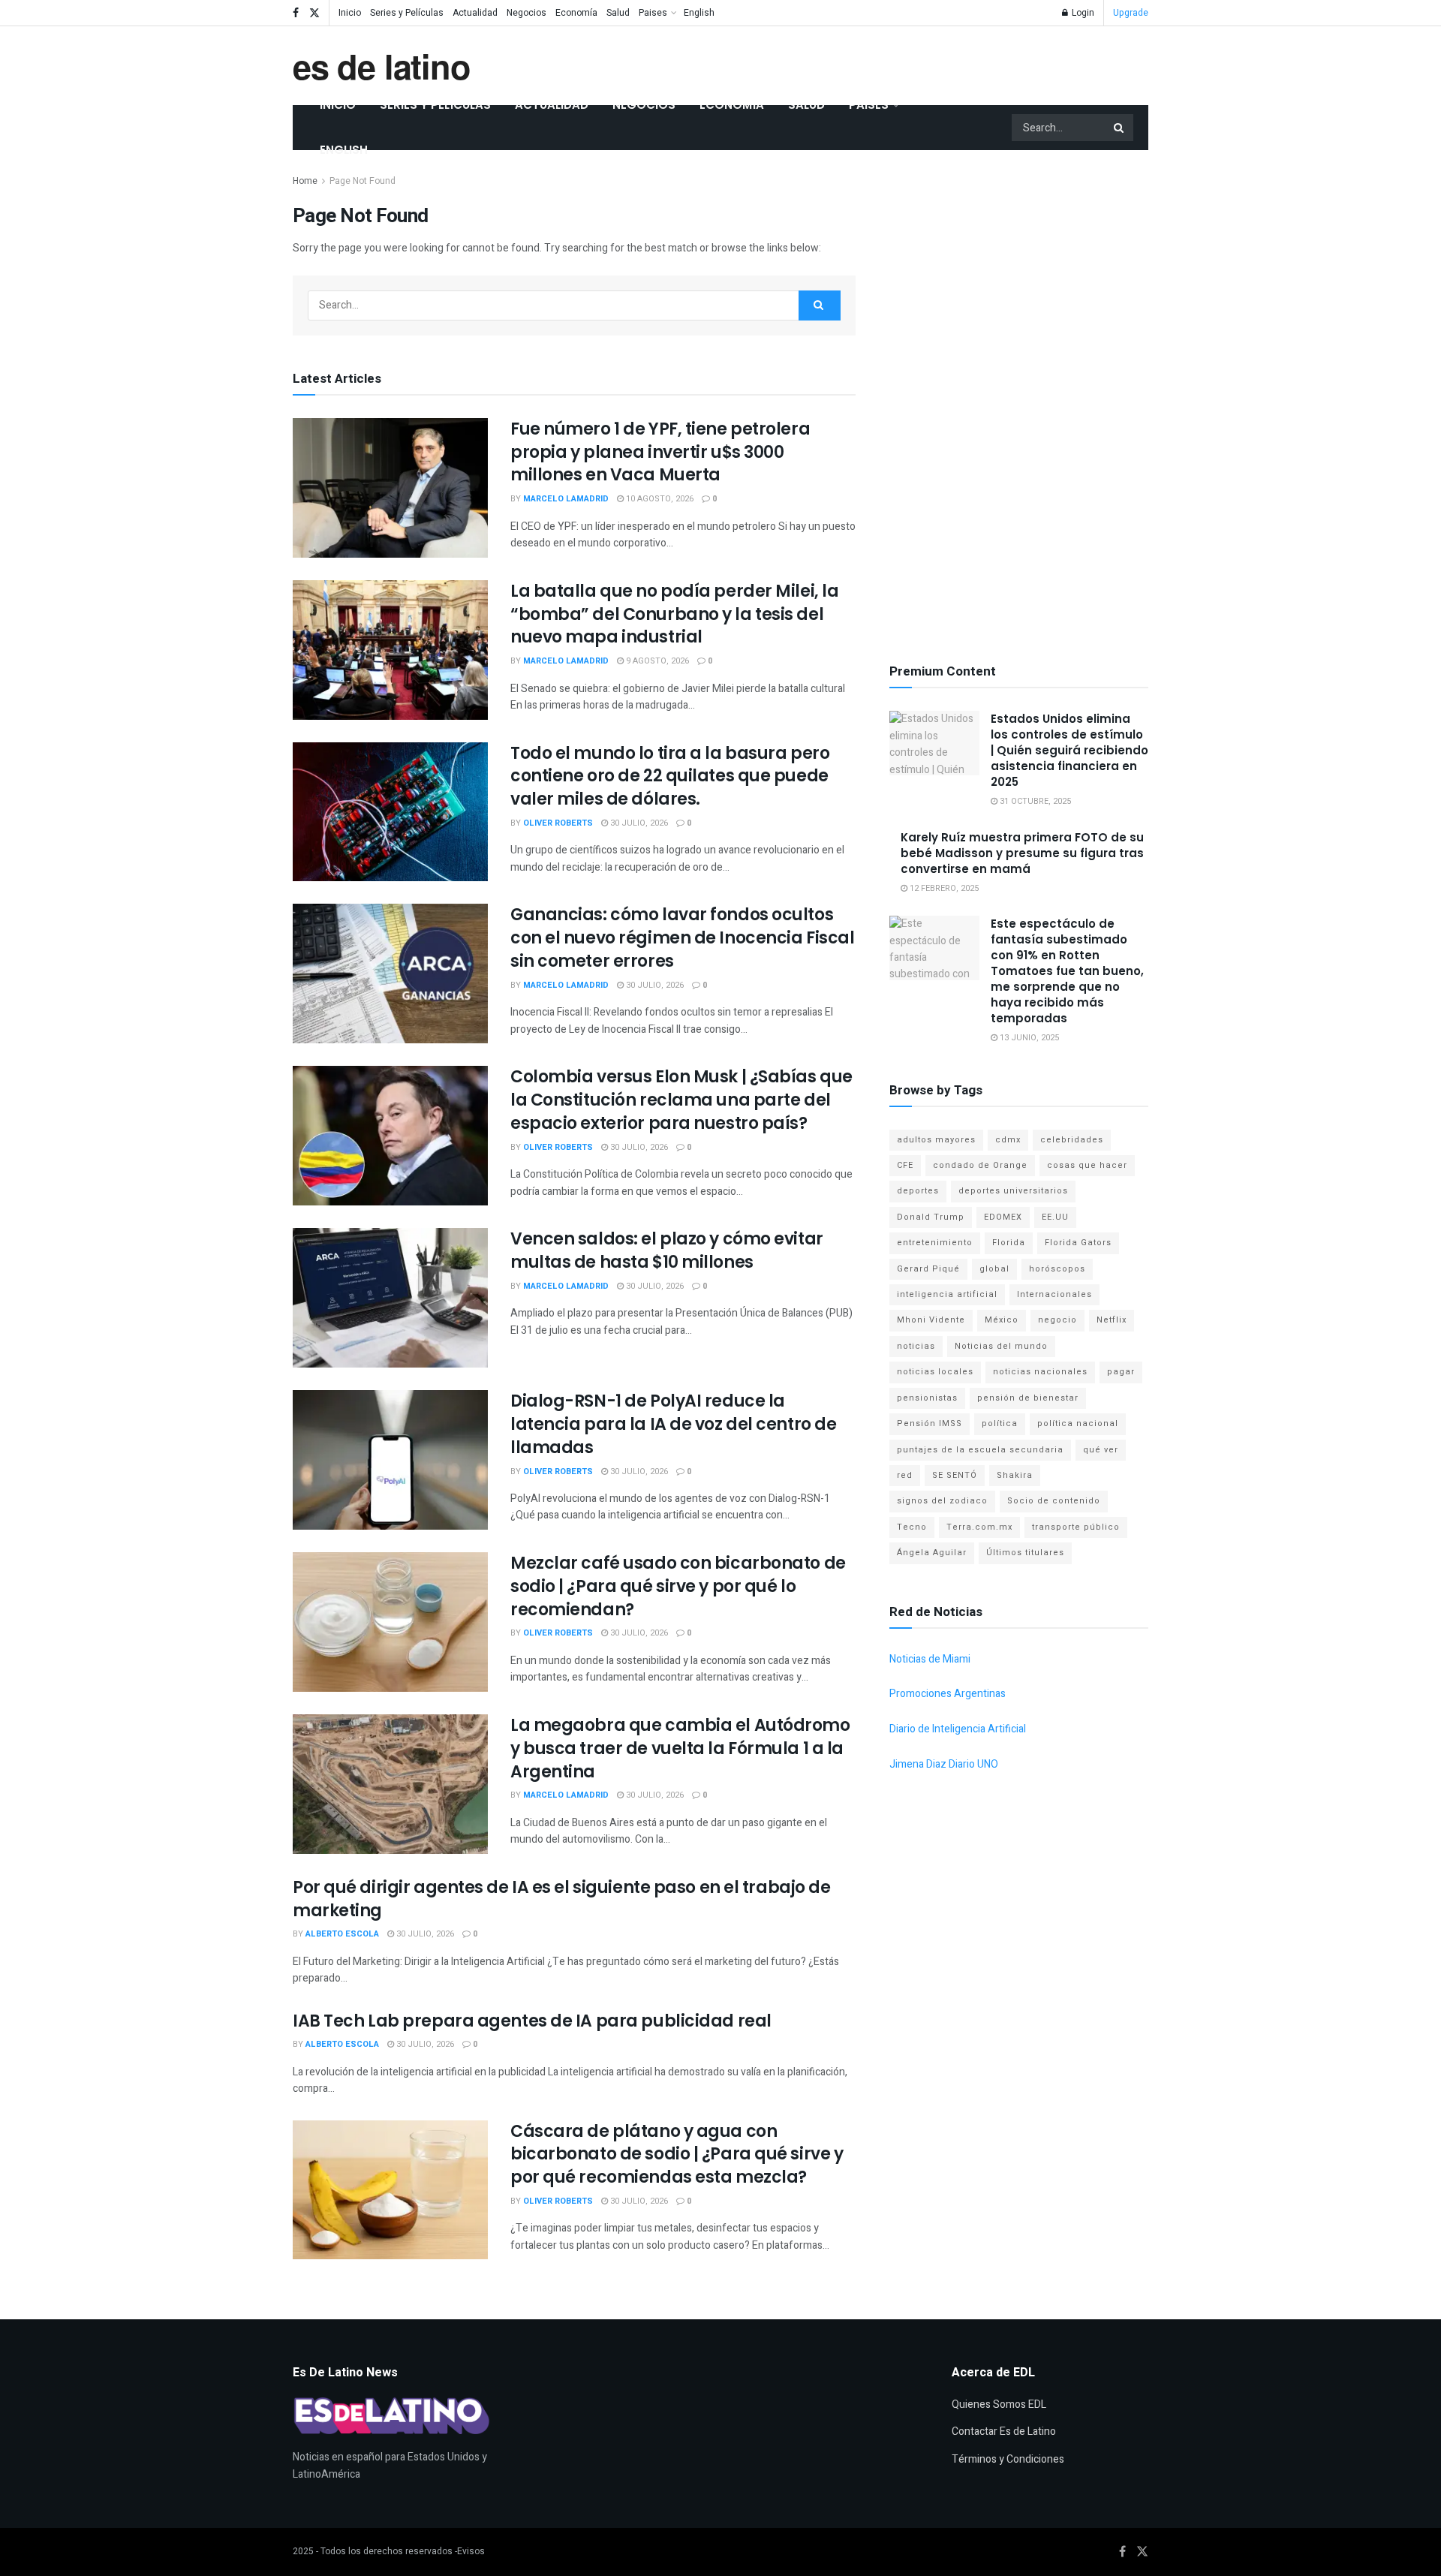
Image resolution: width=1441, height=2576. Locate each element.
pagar (1121, 1372)
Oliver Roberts (558, 823)
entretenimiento (935, 1243)
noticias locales (935, 1372)
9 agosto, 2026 (656, 661)
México (1002, 1320)
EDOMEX (1003, 1217)
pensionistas (927, 1398)
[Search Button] (1120, 128)
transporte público (1076, 1527)
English (699, 13)
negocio (1057, 1320)
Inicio (350, 13)
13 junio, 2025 (1028, 1038)
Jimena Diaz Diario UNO (944, 1764)
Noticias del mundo (1001, 1346)
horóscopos (1057, 1269)
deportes (918, 1191)
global (994, 1269)
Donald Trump (931, 1217)
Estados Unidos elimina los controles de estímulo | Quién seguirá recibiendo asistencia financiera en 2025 (1069, 750)
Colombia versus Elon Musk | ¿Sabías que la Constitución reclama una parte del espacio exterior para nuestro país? (681, 1100)
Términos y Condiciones (1008, 2459)
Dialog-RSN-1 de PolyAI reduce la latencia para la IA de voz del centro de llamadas (673, 1424)
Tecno (912, 1527)
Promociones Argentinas (948, 1694)
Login (1082, 13)
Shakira (1015, 1475)
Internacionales (1054, 1294)
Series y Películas (407, 13)
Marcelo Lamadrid (566, 499)
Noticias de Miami (930, 1659)
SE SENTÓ (955, 1475)
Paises (653, 13)
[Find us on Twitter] (314, 13)
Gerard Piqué (928, 1269)
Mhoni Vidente (931, 1320)
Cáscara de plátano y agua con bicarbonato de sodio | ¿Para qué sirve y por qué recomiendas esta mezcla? (677, 2155)
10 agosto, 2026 (659, 499)
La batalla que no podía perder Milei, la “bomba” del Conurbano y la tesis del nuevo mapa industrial (674, 614)
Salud (618, 13)
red (905, 1475)
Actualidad (475, 13)
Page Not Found (363, 181)
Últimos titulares (1025, 1553)
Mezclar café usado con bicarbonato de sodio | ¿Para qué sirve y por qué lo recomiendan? (678, 1586)
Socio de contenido (1054, 1501)
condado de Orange (980, 1165)
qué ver (1101, 1450)
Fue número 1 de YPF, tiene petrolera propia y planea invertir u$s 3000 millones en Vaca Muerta (660, 452)
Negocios (526, 13)
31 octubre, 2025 (1034, 801)
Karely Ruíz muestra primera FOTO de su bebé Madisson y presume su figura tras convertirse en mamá (1022, 853)
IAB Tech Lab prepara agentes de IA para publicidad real (532, 2021)
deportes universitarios (1013, 1191)
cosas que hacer (1087, 1165)
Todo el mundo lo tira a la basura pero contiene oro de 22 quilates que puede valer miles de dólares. (670, 776)
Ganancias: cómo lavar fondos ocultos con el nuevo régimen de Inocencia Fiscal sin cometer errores (682, 938)
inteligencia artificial (947, 1294)
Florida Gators (1078, 1243)
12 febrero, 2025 (943, 888)
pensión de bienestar (1028, 1398)
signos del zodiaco (942, 1501)
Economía (576, 13)
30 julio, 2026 (638, 823)
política (1000, 1423)
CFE (905, 1165)
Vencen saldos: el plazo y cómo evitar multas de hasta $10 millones (667, 1250)
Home (305, 181)
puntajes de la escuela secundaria (980, 1450)
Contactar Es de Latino (1004, 2432)
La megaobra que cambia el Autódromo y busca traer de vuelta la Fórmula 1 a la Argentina (680, 1748)
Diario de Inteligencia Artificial (958, 1729)
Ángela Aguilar (932, 1553)
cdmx (1008, 1140)
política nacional (1078, 1423)
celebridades (1072, 1140)
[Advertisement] (1019, 398)
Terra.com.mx (979, 1527)
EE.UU (1055, 1217)
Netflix (1112, 1320)
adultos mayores (936, 1140)
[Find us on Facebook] (296, 13)
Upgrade (1131, 13)
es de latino (382, 66)
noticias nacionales (1040, 1372)
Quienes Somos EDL (999, 2404)
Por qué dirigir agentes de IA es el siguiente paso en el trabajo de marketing (562, 1899)
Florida (1009, 1243)
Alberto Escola (342, 1934)
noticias (916, 1346)
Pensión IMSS (930, 1423)
